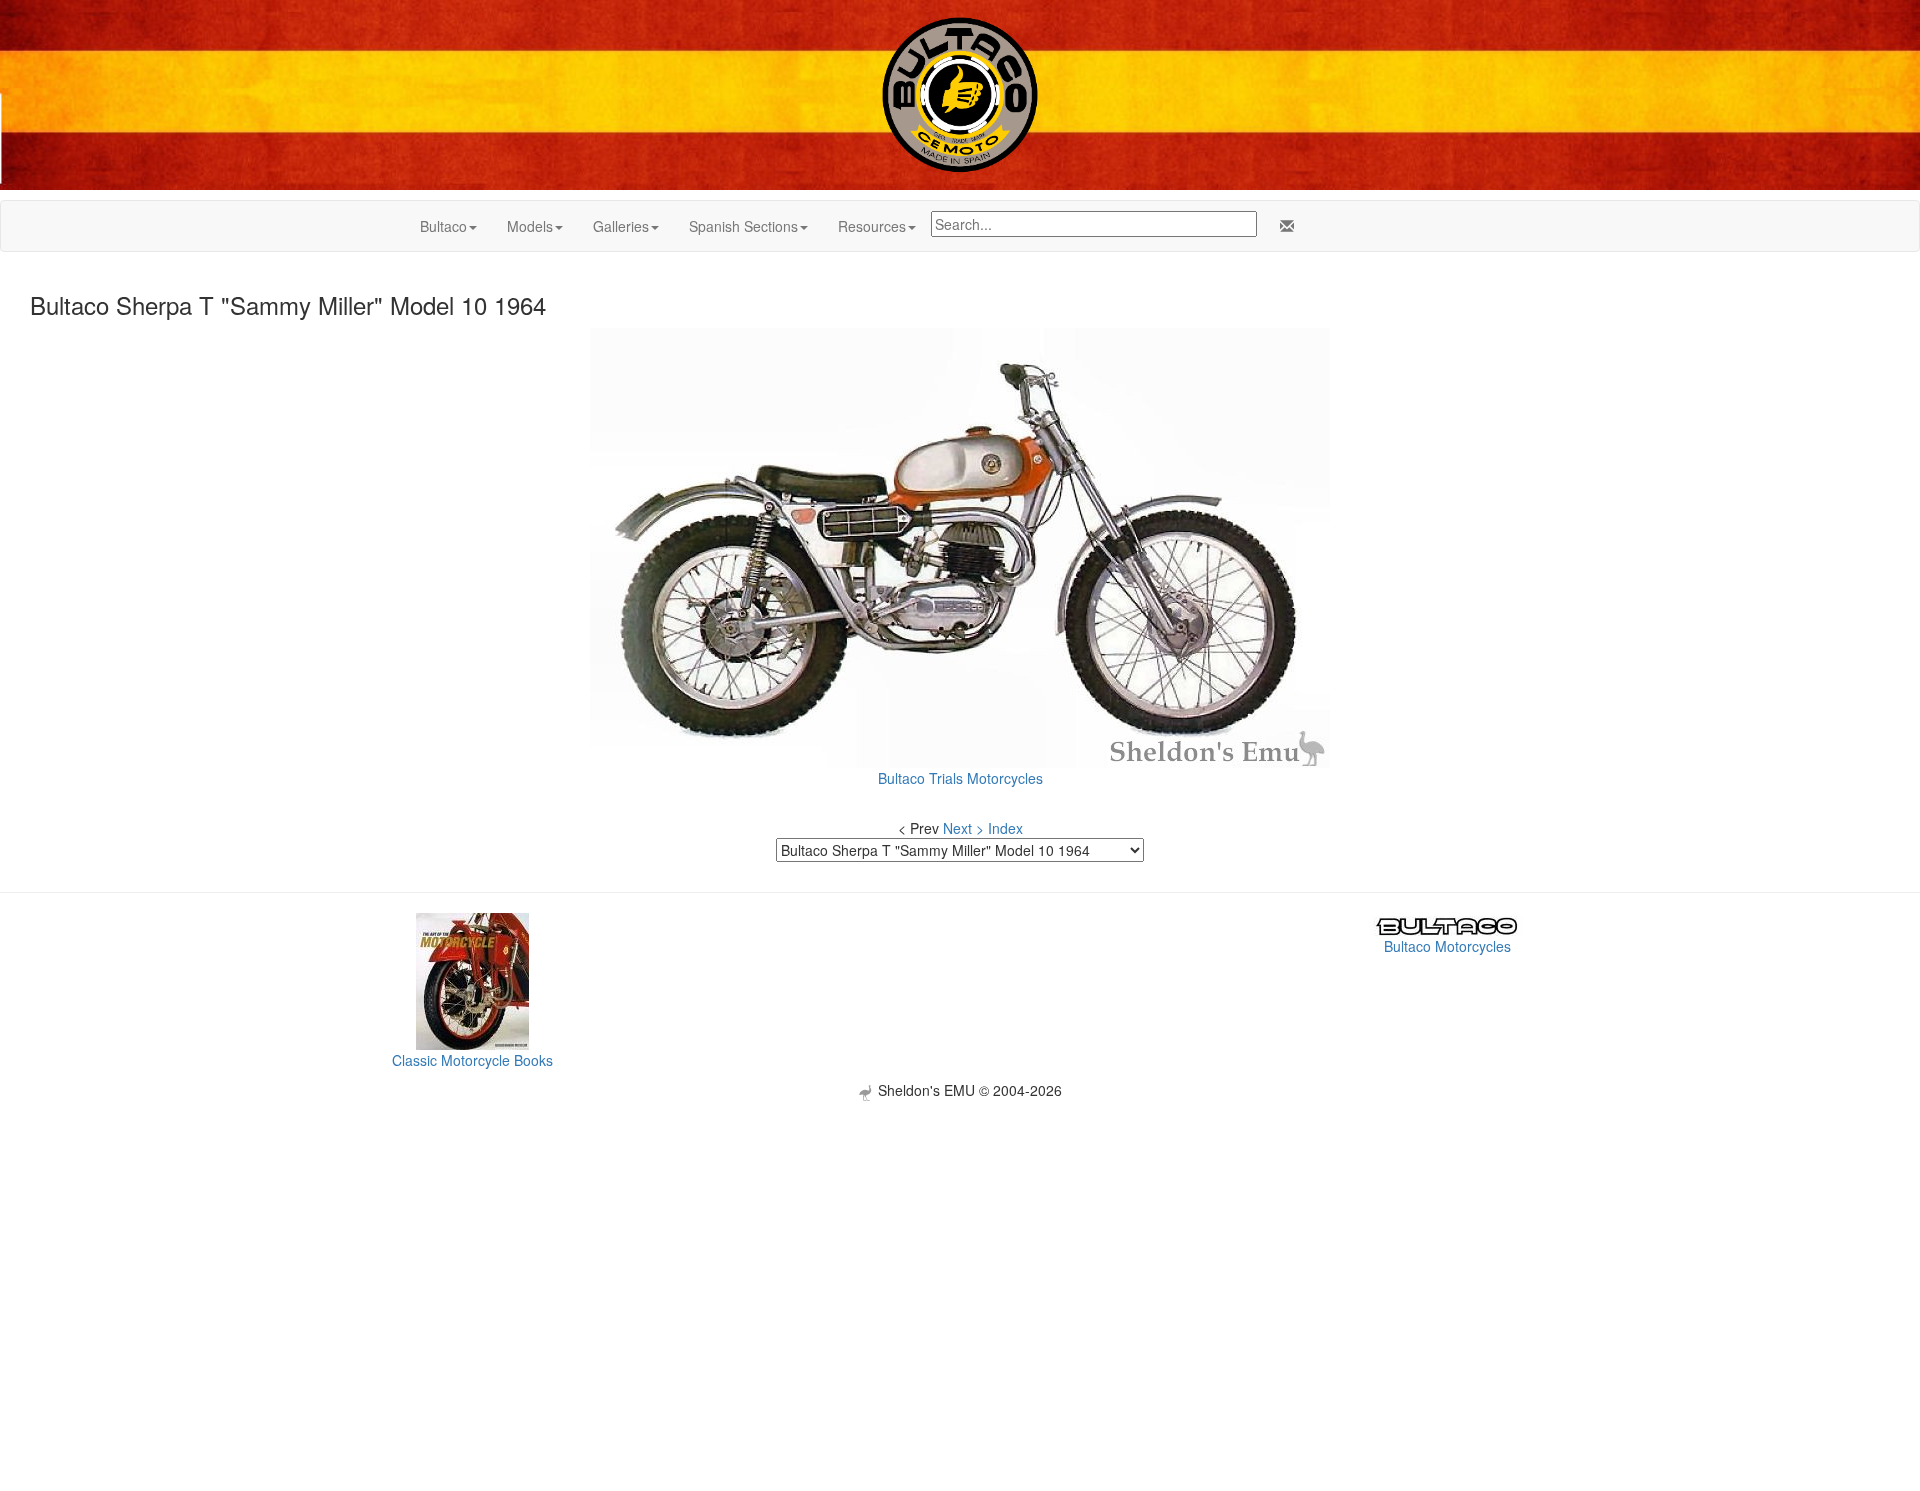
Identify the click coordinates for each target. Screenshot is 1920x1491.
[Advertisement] (960, 1241)
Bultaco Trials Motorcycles (960, 778)
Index (1005, 828)
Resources (872, 226)
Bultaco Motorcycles (1447, 946)
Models (530, 226)
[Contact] (1283, 226)
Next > (963, 828)
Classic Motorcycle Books (472, 1060)
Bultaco (443, 226)
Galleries (621, 226)
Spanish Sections (743, 226)
